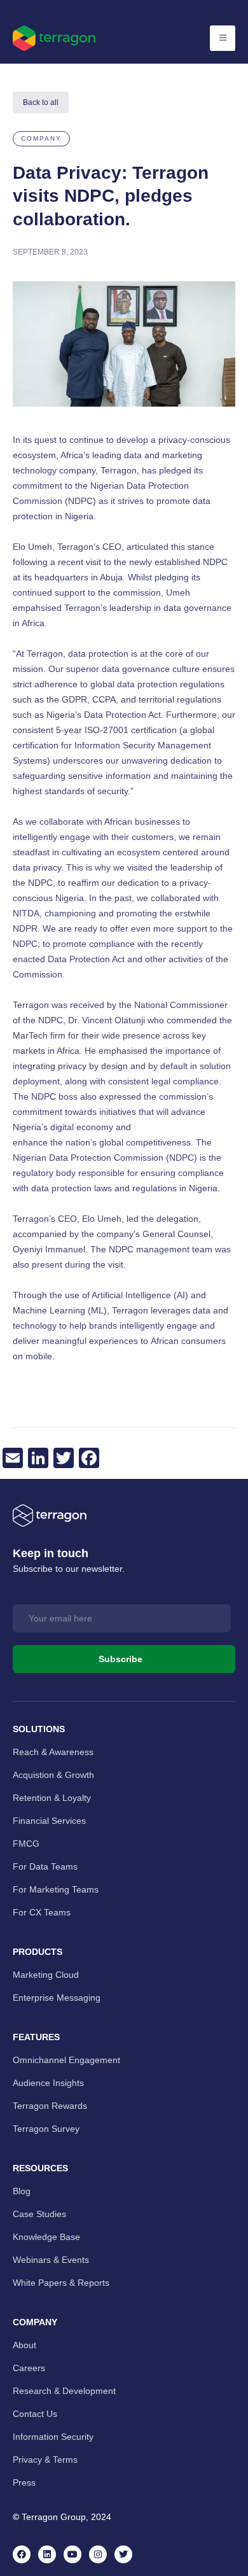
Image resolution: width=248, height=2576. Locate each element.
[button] (41, 139)
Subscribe (121, 1659)
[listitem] (124, 898)
